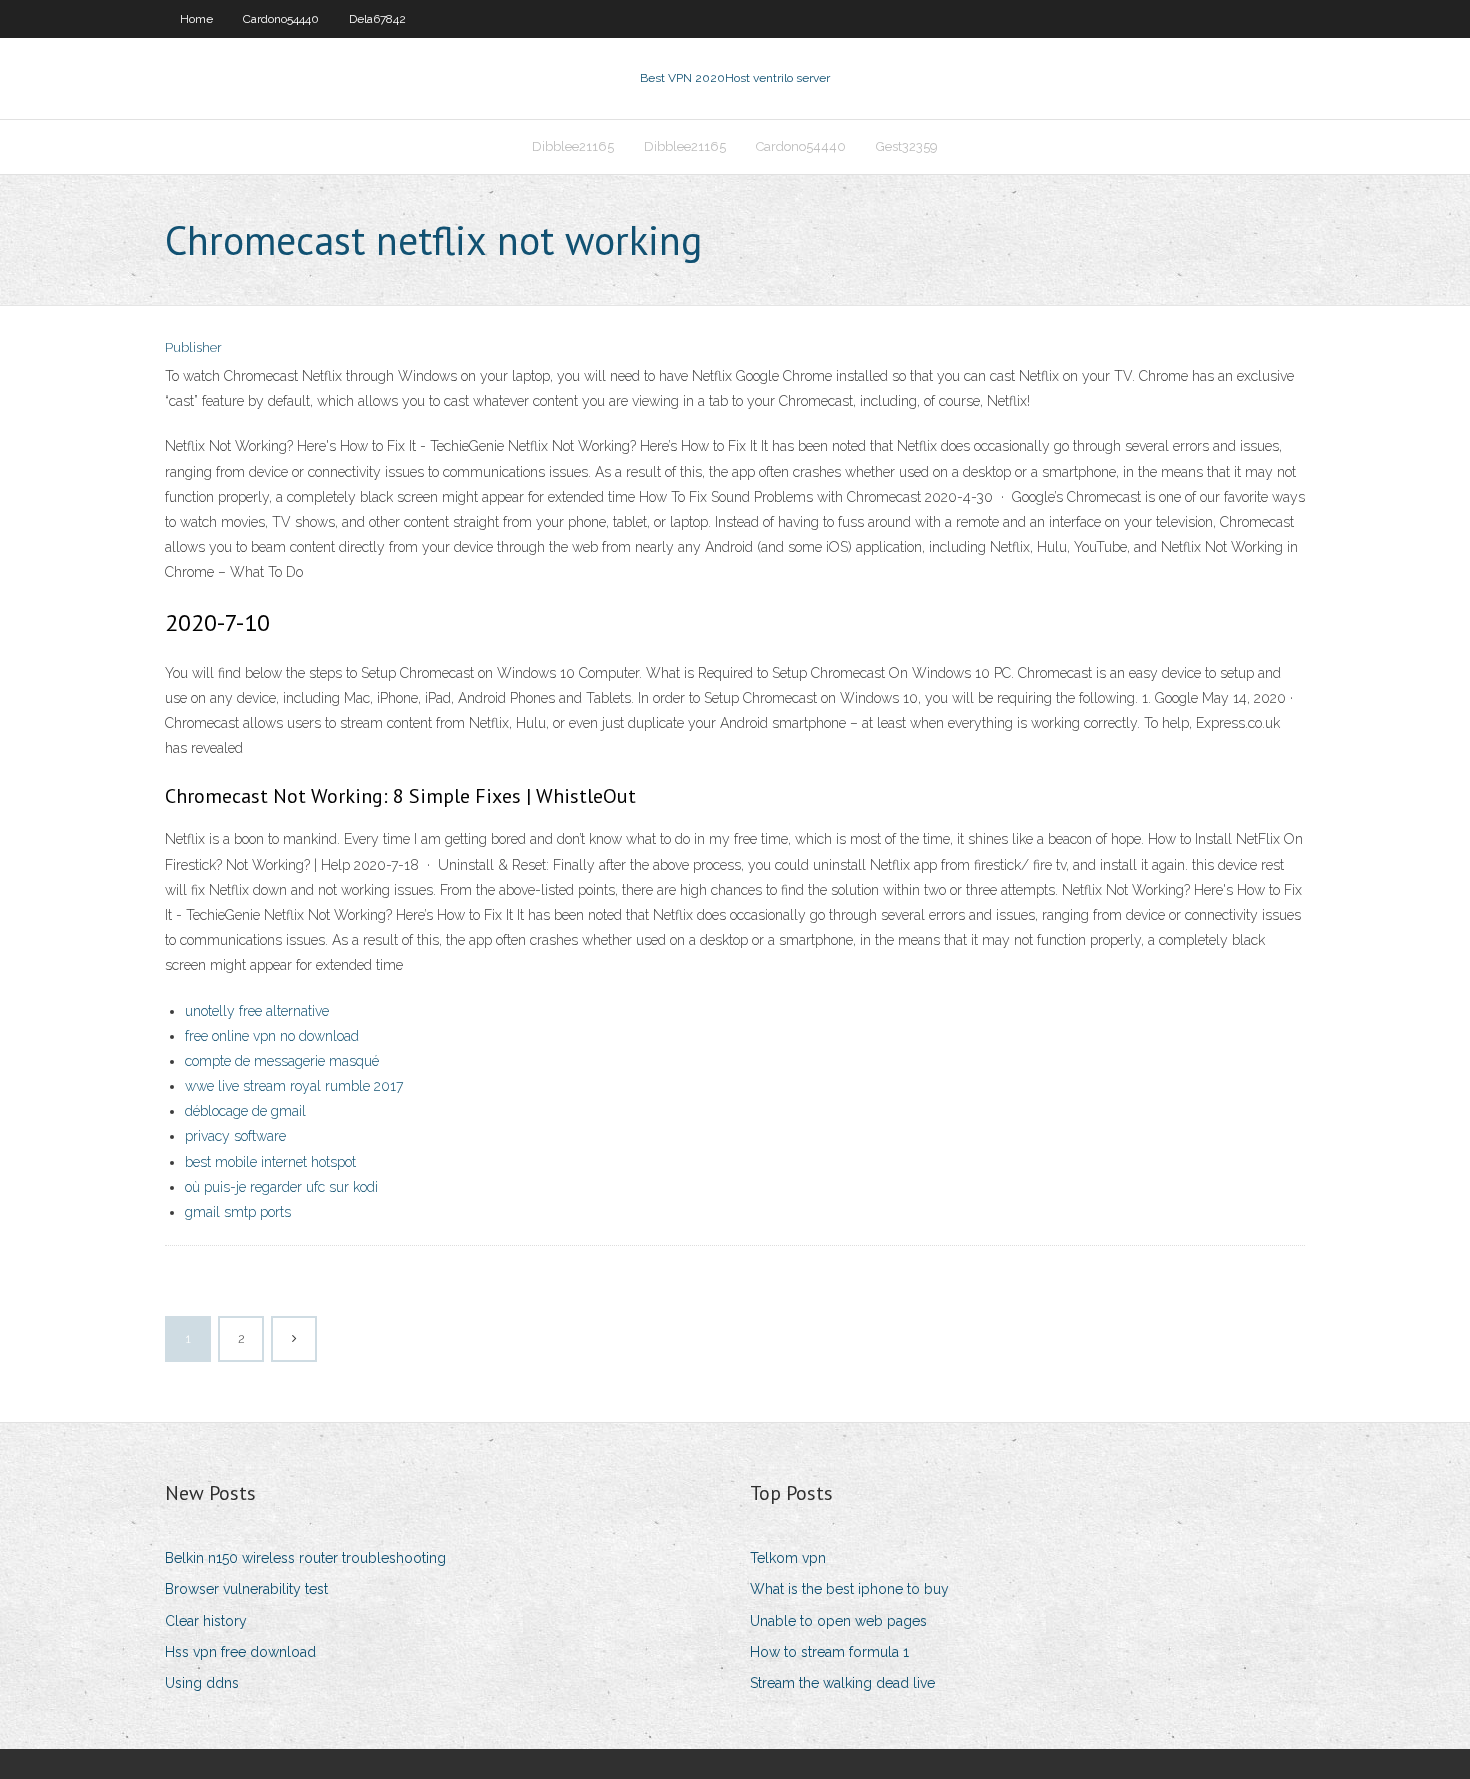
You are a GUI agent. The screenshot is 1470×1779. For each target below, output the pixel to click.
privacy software (235, 1136)
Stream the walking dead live (842, 1683)
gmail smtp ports (238, 1212)
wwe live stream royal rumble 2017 (294, 1086)
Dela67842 (377, 19)
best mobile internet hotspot (270, 1162)
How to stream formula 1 (829, 1652)
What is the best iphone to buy (849, 1589)
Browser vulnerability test (246, 1589)
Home (196, 19)
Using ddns (202, 1683)
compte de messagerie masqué (282, 1061)
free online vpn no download (272, 1036)
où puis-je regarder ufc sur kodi (281, 1187)
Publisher (193, 347)
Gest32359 (907, 146)
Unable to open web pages (838, 1621)
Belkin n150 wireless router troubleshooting (305, 1558)
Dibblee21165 (573, 146)
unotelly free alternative (257, 1011)
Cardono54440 (281, 19)
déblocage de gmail (245, 1111)
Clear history (206, 1621)
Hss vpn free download (240, 1652)
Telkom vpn (788, 1558)
